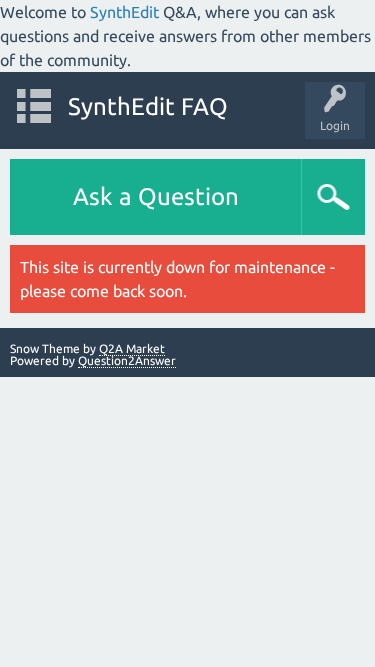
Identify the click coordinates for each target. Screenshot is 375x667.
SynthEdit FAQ (148, 106)
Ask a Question (156, 196)
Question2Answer (127, 360)
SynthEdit (124, 12)
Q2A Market (132, 348)
